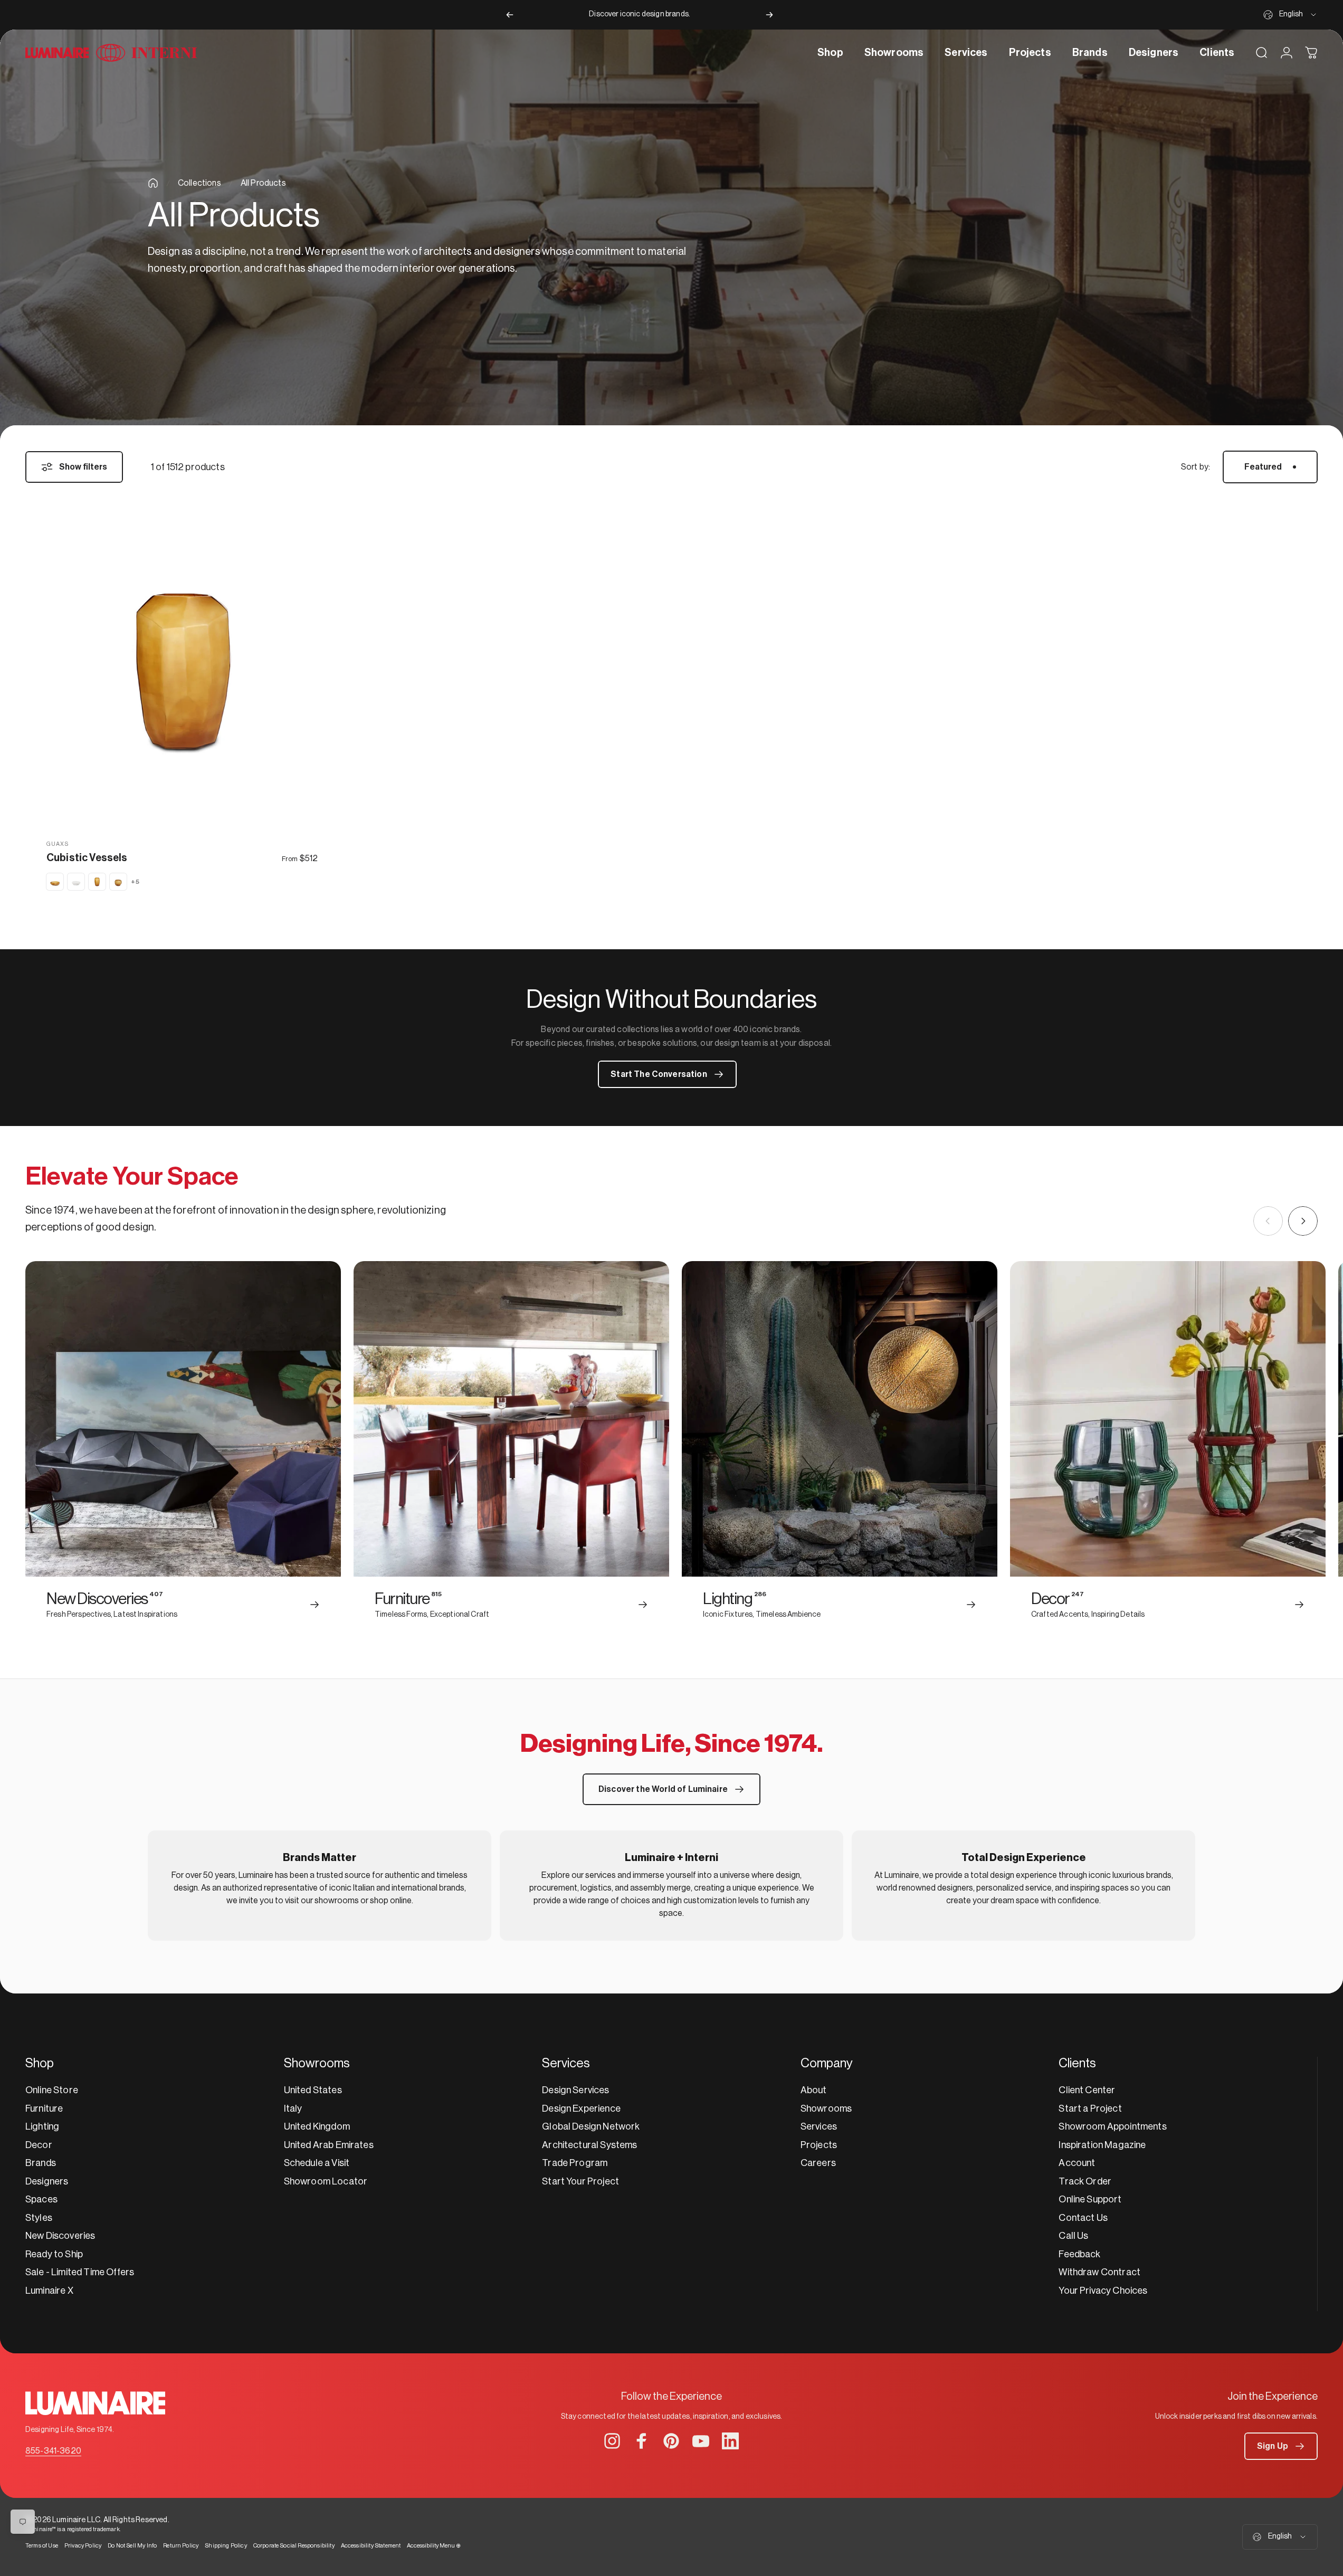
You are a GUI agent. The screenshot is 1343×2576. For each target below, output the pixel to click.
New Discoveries (60, 2236)
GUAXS (58, 844)
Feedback (1079, 2254)
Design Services (575, 2090)
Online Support (1090, 2199)
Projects (819, 2145)
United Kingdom (317, 2126)
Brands (41, 2163)
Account (1077, 2163)
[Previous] (510, 15)
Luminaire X (49, 2291)
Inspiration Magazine (1102, 2145)
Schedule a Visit (317, 2163)
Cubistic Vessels (87, 858)
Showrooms (826, 2108)
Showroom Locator (326, 2181)
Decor (39, 2145)
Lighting (42, 2126)
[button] (1281, 2446)
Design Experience (581, 2108)
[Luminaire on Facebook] (642, 2441)
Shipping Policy (226, 2546)
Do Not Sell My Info (132, 2546)
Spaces (41, 2199)
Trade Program (575, 2163)
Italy (293, 2108)
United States (313, 2090)
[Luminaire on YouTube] (701, 2441)
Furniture (44, 2108)
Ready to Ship (54, 2254)
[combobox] (1290, 15)
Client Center (1087, 2090)
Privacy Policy (83, 2546)
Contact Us (1083, 2218)
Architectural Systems (589, 2145)
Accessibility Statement (371, 2546)
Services (819, 2126)
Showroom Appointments (1112, 2126)
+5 (135, 882)
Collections (199, 183)
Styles (39, 2218)
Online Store (52, 2090)
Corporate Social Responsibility (294, 2546)
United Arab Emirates (329, 2145)
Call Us (1073, 2236)
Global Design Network (591, 2126)
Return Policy (181, 2546)
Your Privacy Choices (1103, 2291)
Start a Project (1090, 2108)
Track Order (1085, 2181)
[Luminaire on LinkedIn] (730, 2441)
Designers (47, 2181)
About (814, 2090)
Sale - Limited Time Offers (80, 2272)
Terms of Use (42, 2546)
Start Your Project (580, 2181)
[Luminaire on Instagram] (612, 2441)
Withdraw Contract (1099, 2272)
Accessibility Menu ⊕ (434, 2546)
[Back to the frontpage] (153, 183)
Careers (818, 2163)
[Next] (769, 15)
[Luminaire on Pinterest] (671, 2441)
